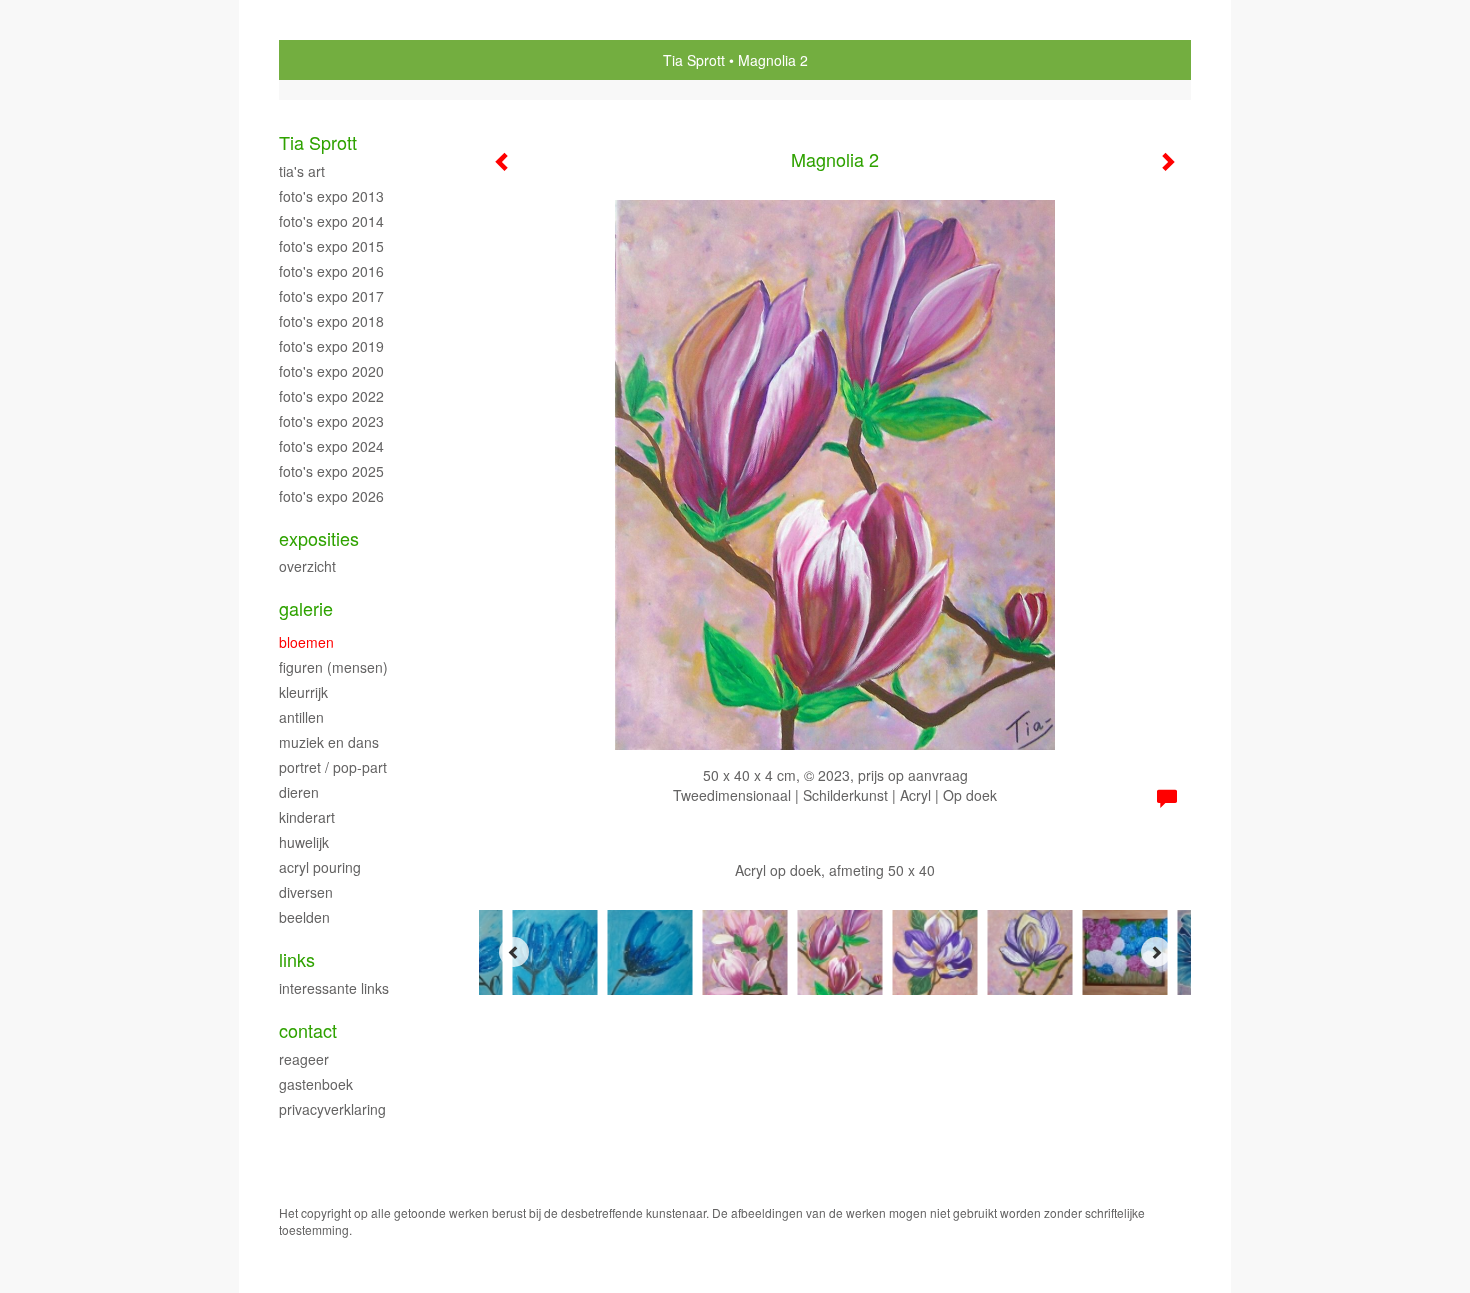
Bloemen (306, 642)
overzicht (307, 566)
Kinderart (307, 817)
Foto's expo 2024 (331, 446)
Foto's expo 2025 (331, 471)
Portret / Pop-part (333, 767)
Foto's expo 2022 (331, 396)
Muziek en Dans (329, 742)
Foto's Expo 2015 (331, 246)
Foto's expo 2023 (331, 421)
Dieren (299, 792)
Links (297, 959)
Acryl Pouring (320, 867)
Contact (308, 1030)
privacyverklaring (332, 1109)
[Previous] (514, 952)
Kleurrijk (303, 692)
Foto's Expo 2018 (331, 321)
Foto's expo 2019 (331, 346)
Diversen (306, 892)
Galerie (306, 608)
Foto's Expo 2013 (331, 196)
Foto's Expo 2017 (331, 296)
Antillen (301, 717)
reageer (304, 1059)
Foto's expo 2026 (331, 496)
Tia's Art (302, 171)
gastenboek (316, 1084)
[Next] (1156, 952)
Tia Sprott (694, 60)
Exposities (319, 538)
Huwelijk (304, 842)
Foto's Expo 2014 (331, 221)
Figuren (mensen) (333, 667)
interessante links (334, 988)
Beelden (304, 917)
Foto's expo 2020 (331, 371)
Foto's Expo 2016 (331, 271)
